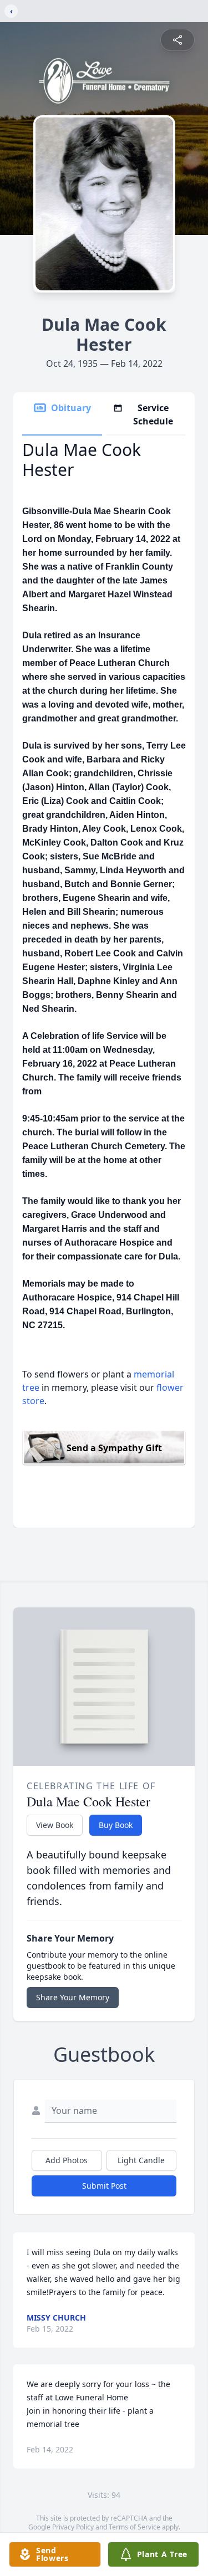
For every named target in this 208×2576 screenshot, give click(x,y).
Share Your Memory (73, 1997)
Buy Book (116, 1825)
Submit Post (104, 2186)
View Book (55, 1825)
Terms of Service (135, 2527)
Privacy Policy (73, 2527)
